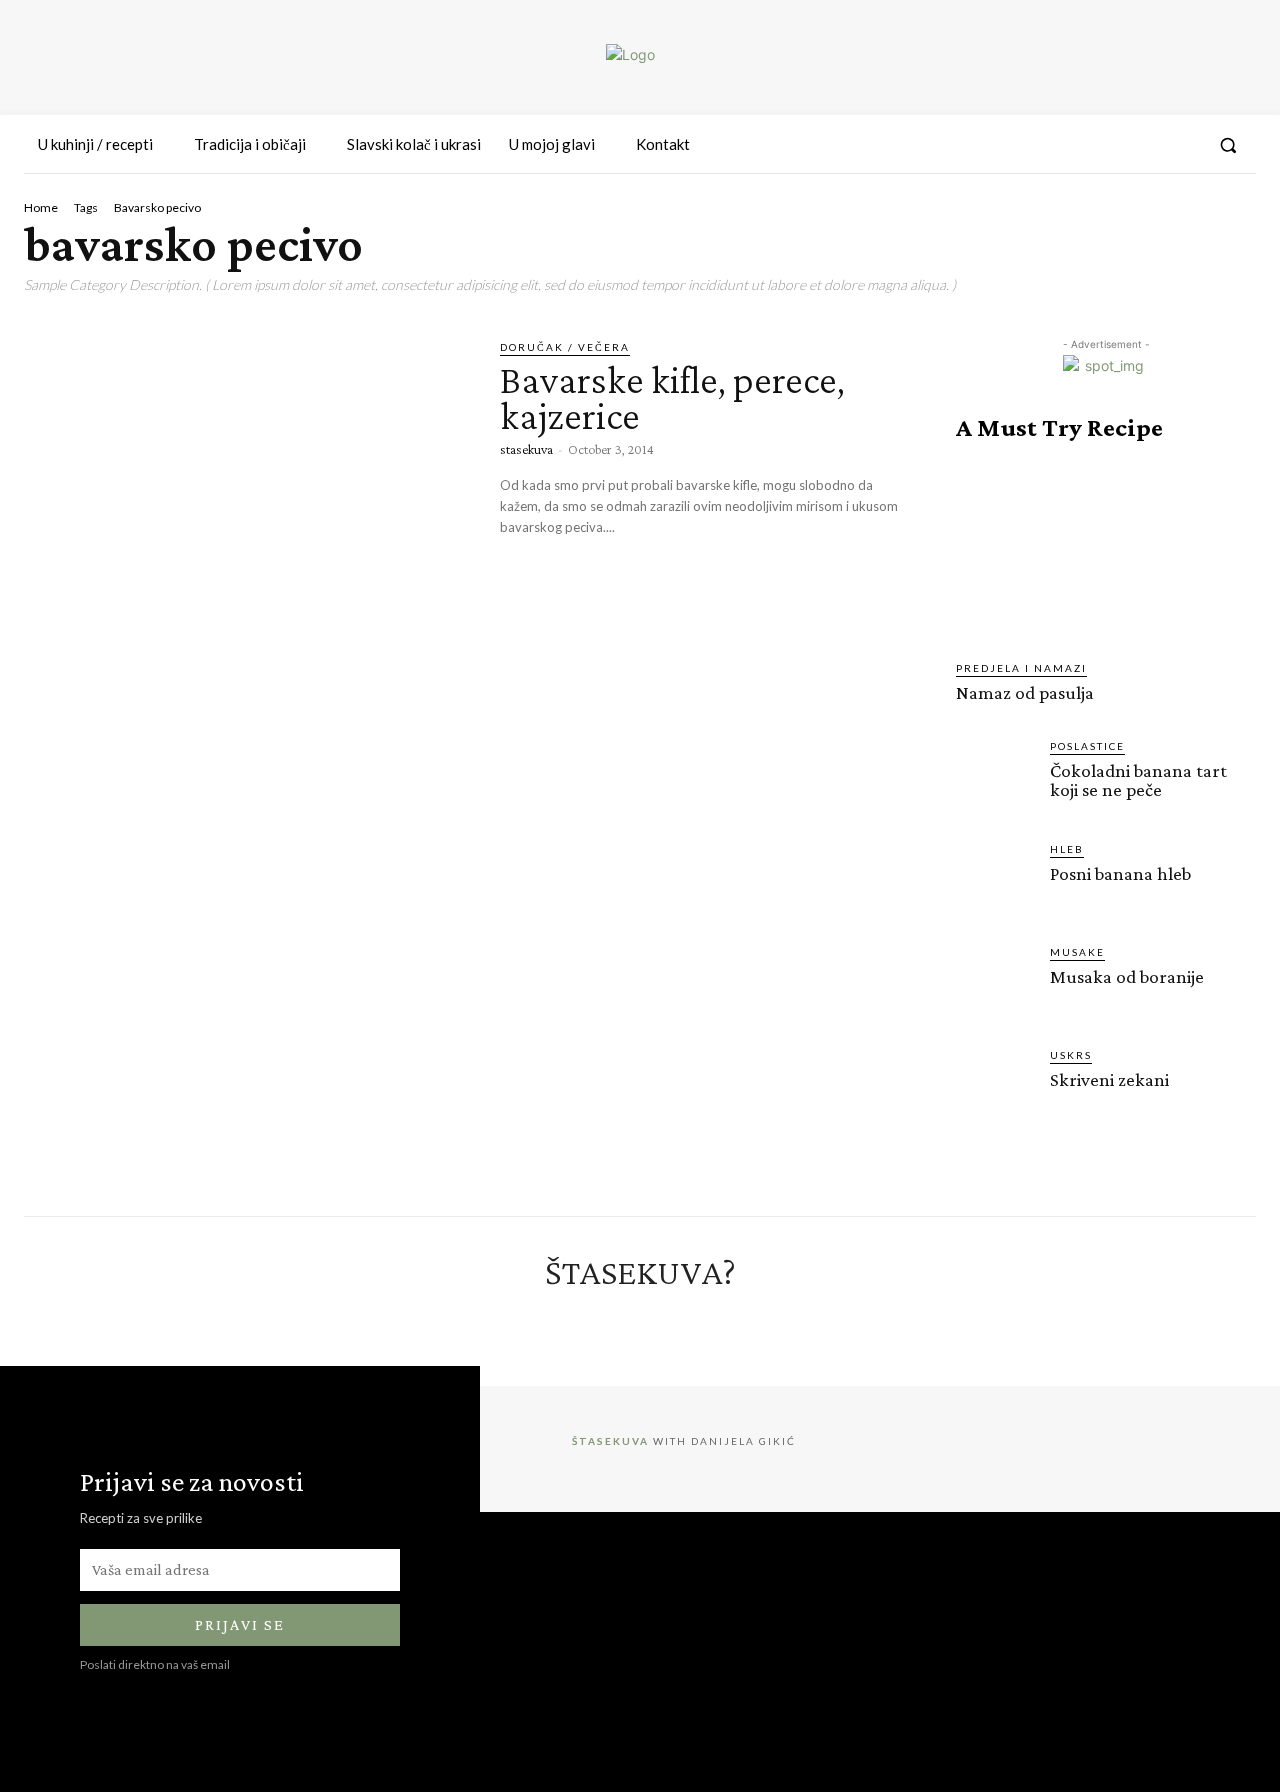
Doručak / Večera (565, 347)
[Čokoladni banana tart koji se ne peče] (995, 777)
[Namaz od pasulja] (1106, 551)
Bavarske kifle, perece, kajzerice (672, 397)
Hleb (1067, 849)
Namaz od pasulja (1025, 692)
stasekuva (526, 449)
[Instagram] (1109, 145)
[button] (1228, 145)
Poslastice (1087, 746)
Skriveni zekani (1109, 1079)
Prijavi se (240, 1624)
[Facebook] (1073, 145)
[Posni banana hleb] (995, 880)
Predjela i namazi (1021, 668)
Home (41, 207)
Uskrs (1071, 1055)
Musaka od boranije (1127, 976)
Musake (1077, 952)
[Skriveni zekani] (995, 1086)
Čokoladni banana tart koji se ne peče (1138, 780)
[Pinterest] (1145, 145)
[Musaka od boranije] (995, 983)
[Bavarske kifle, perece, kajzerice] (247, 468)
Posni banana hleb (1120, 873)
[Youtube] (1182, 145)
